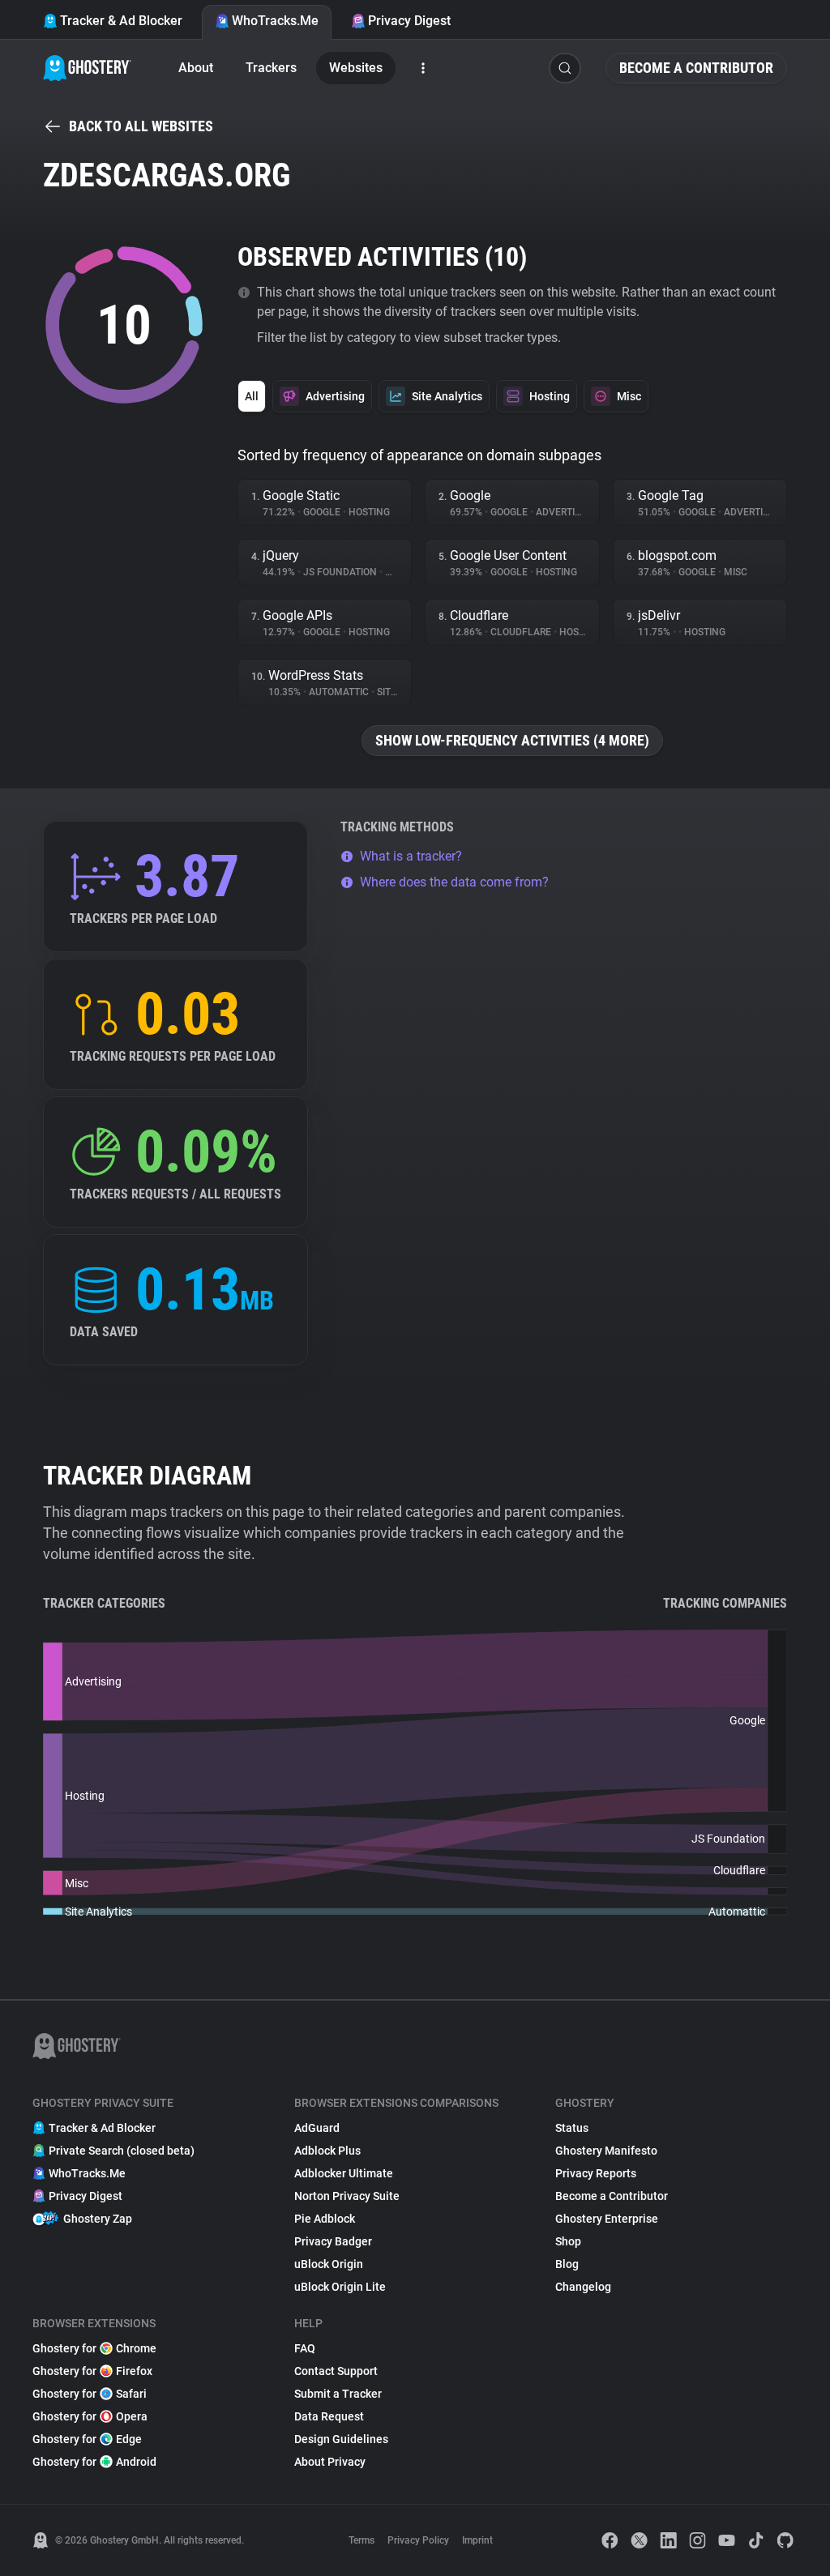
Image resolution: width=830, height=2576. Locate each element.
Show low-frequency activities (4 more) (512, 740)
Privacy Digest (409, 21)
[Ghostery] (87, 68)
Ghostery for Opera (90, 2416)
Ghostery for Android (94, 2462)
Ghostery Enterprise (607, 2219)
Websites (356, 68)
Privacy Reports (596, 2173)
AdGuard (317, 2128)
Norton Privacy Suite (347, 2196)
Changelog (583, 2287)
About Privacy (330, 2462)
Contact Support (336, 2371)
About (196, 68)
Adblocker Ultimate (344, 2173)
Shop (568, 2241)
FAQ (305, 2348)
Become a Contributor (696, 68)
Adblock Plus (327, 2151)
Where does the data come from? (454, 882)
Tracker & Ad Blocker (121, 21)
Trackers (271, 68)
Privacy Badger (333, 2241)
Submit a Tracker (338, 2394)
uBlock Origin (329, 2264)
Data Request (329, 2416)
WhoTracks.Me (275, 21)
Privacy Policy (418, 2540)
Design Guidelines (341, 2439)
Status (572, 2128)
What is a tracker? (411, 856)
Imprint (477, 2540)
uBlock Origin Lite (340, 2287)
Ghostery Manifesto (606, 2151)
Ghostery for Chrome (94, 2348)
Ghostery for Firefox (92, 2371)
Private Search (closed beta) (122, 2151)
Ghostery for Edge (87, 2439)
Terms (362, 2540)
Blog (567, 2264)
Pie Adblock (325, 2219)
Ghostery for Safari (90, 2394)
